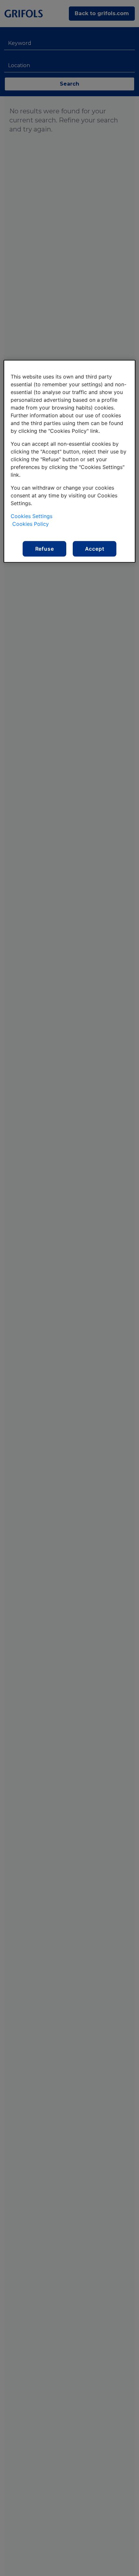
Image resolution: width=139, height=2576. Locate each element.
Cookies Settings (32, 516)
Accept (95, 549)
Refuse (45, 549)
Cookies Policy (31, 524)
